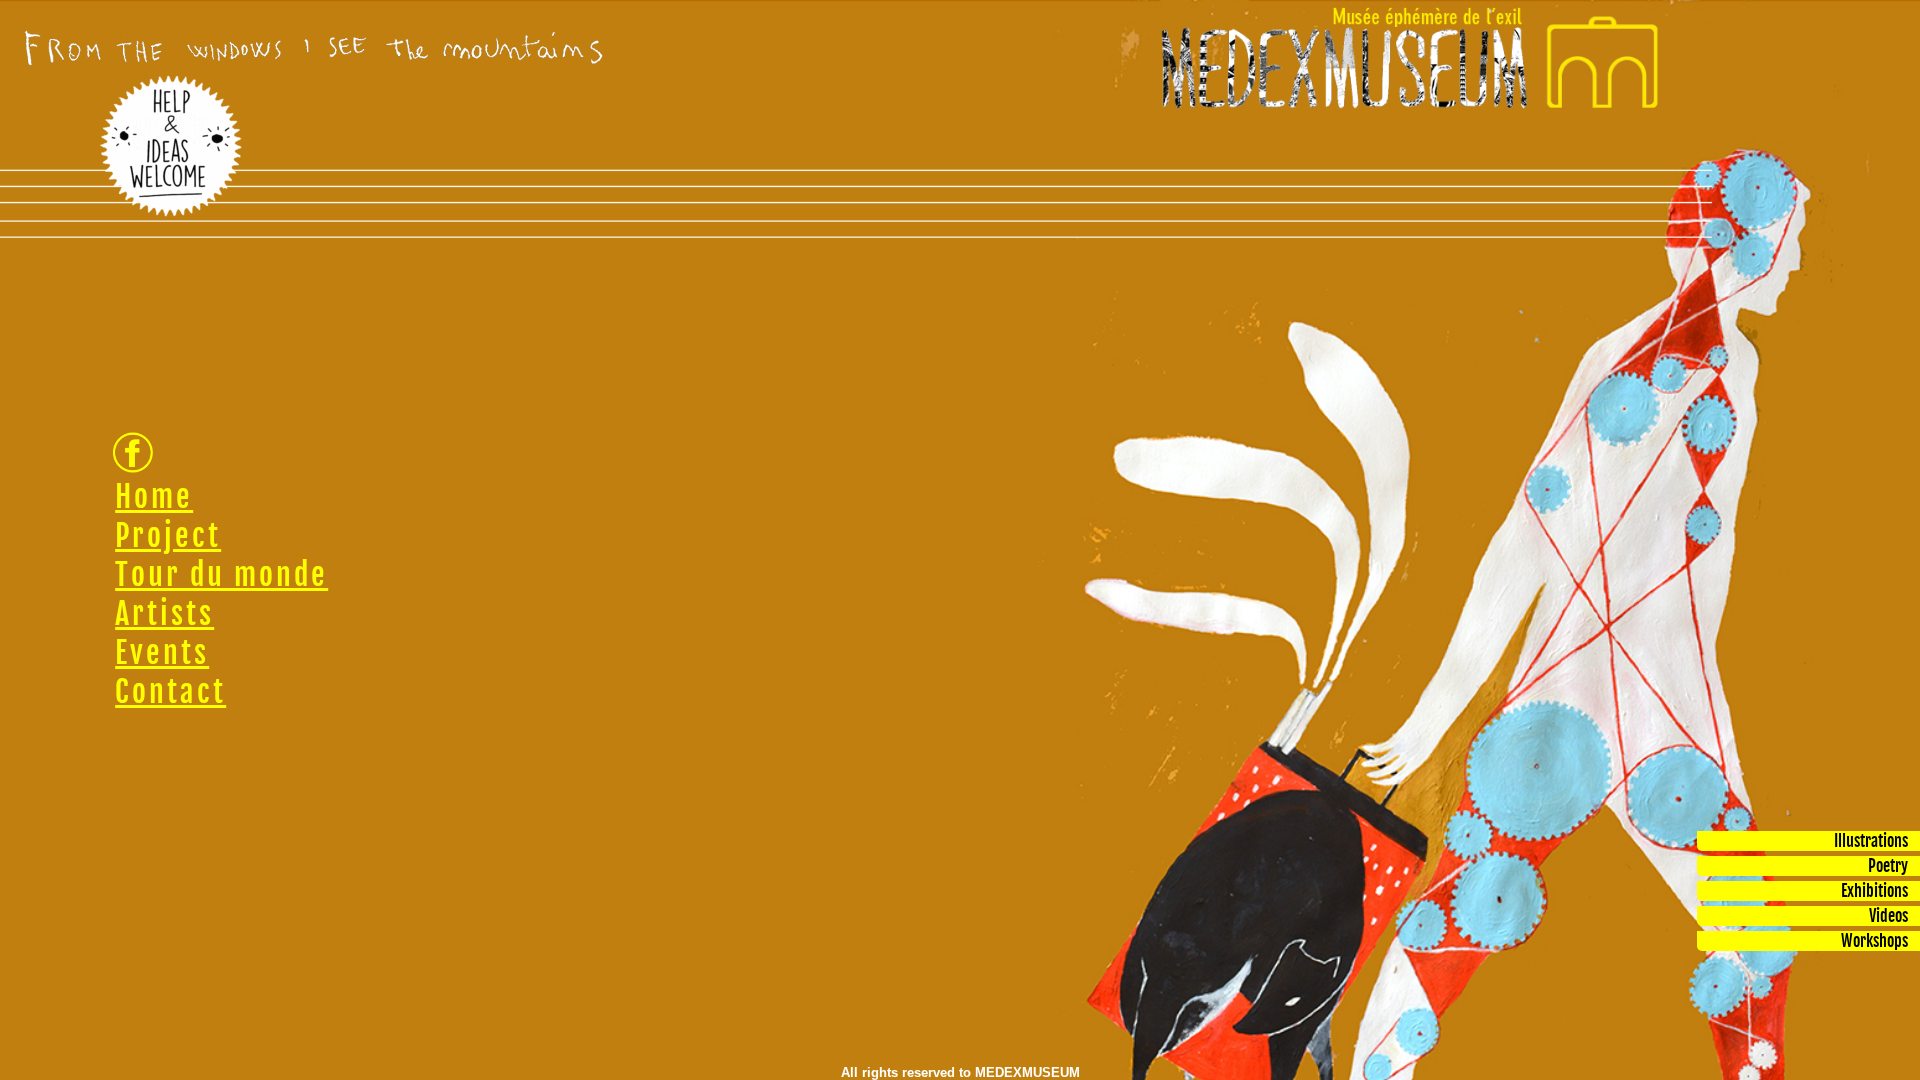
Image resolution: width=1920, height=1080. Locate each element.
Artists (164, 613)
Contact (170, 691)
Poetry (1888, 866)
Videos (1888, 916)
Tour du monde (221, 574)
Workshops (1874, 941)
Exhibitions (1874, 891)
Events (162, 652)
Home (154, 496)
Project (168, 535)
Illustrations (1871, 841)
